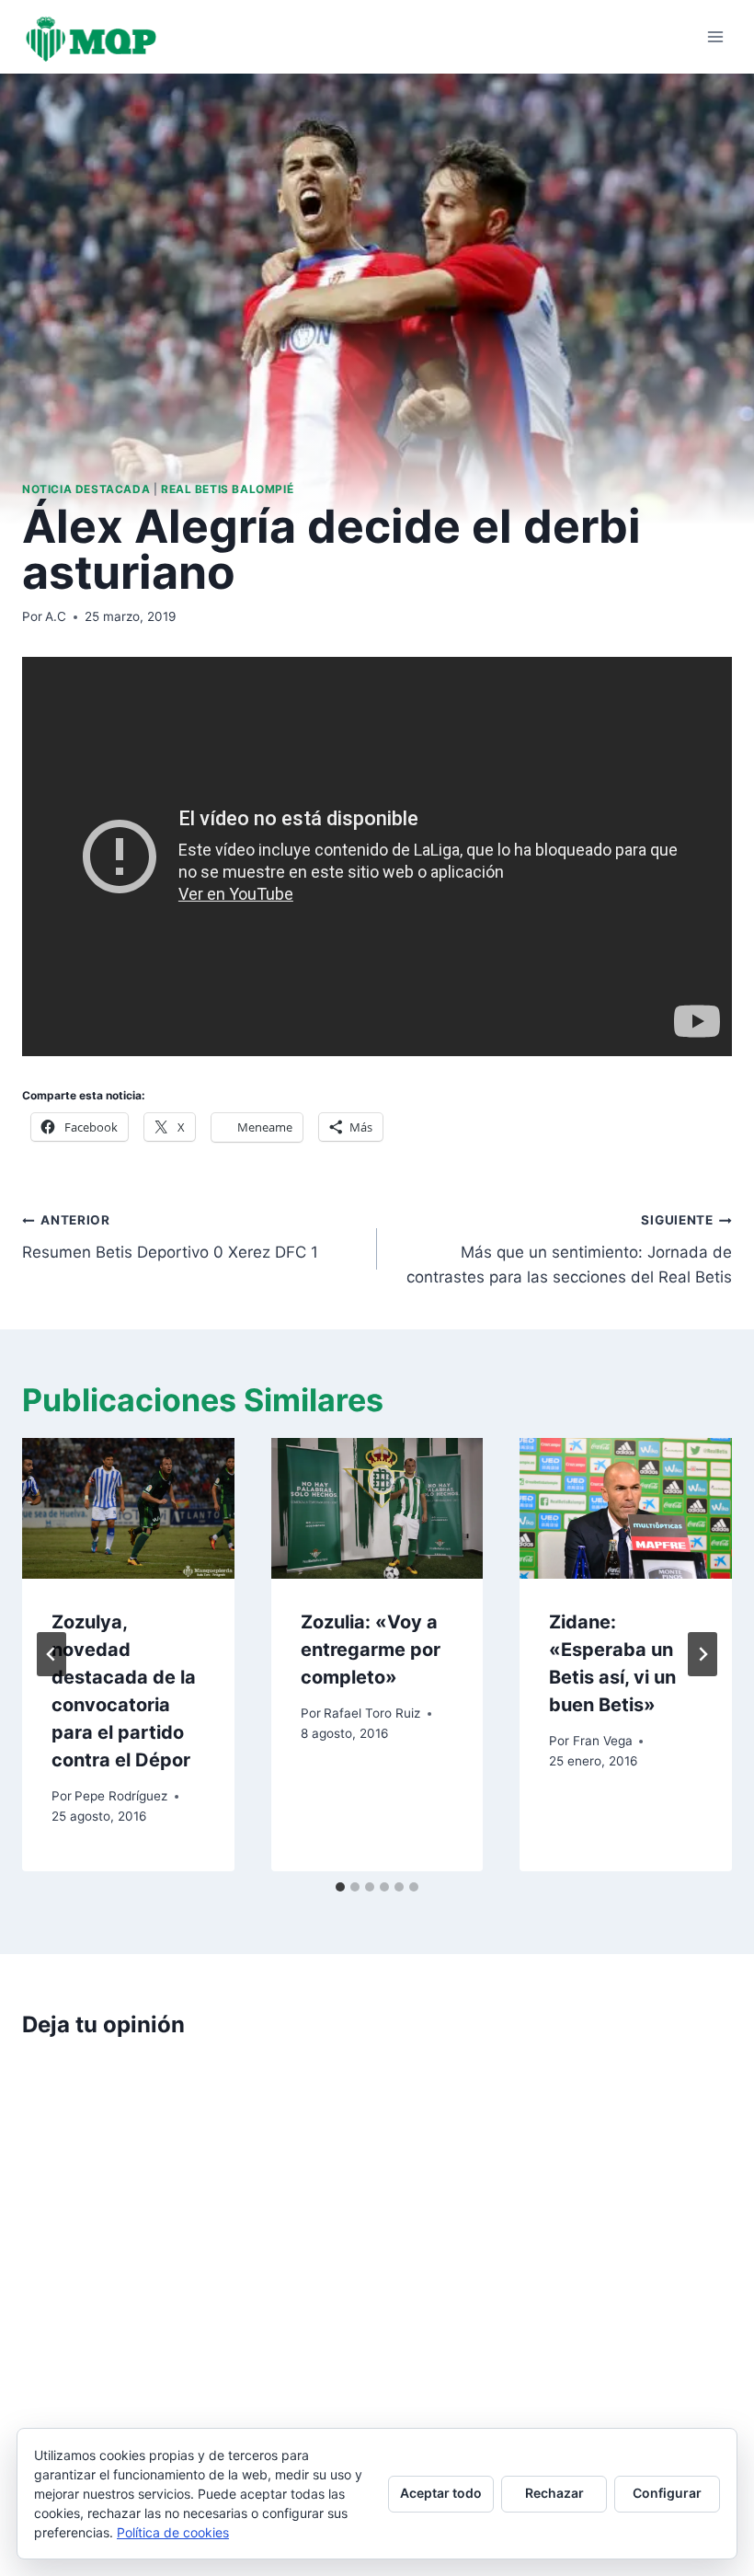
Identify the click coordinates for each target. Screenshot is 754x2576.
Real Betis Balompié (227, 489)
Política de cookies (173, 2532)
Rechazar (554, 2493)
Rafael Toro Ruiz (372, 1713)
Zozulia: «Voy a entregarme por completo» (371, 1650)
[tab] (340, 1887)
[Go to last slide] (51, 1654)
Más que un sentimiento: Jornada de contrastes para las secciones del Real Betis (569, 1249)
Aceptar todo (441, 2493)
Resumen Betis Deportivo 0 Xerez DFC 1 (170, 1237)
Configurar (667, 2493)
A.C (56, 616)
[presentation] (128, 1509)
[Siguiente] (703, 1654)
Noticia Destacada (86, 489)
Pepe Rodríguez (121, 1796)
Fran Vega (603, 1741)
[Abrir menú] (715, 36)
